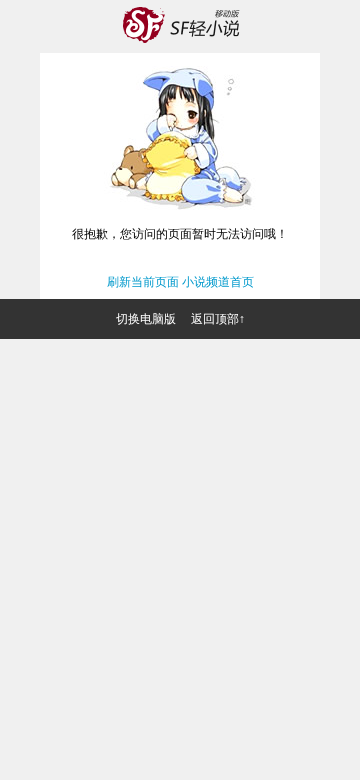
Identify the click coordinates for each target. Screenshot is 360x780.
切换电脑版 (146, 319)
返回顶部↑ (218, 319)
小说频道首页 (218, 282)
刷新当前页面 (143, 282)
